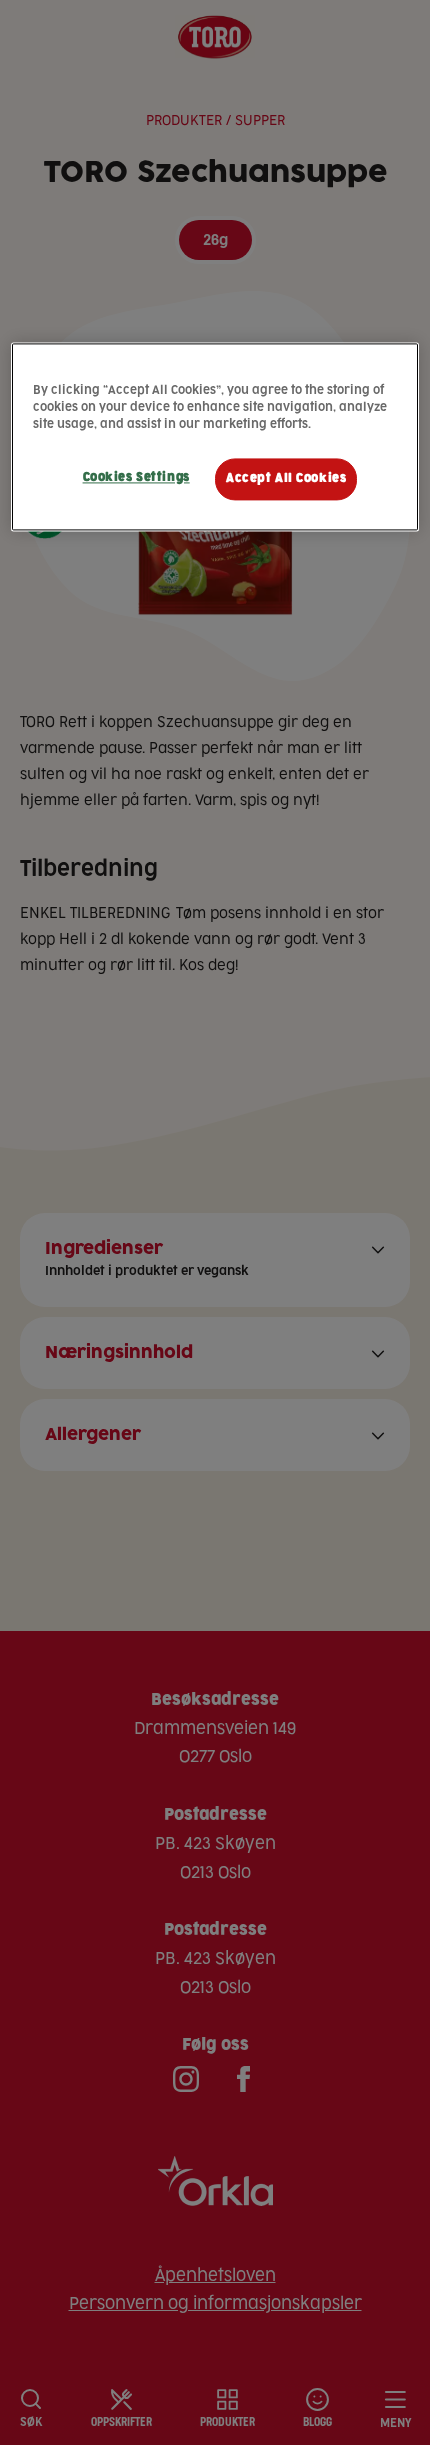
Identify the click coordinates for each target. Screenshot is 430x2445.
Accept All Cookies (286, 478)
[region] (215, 436)
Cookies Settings (136, 477)
